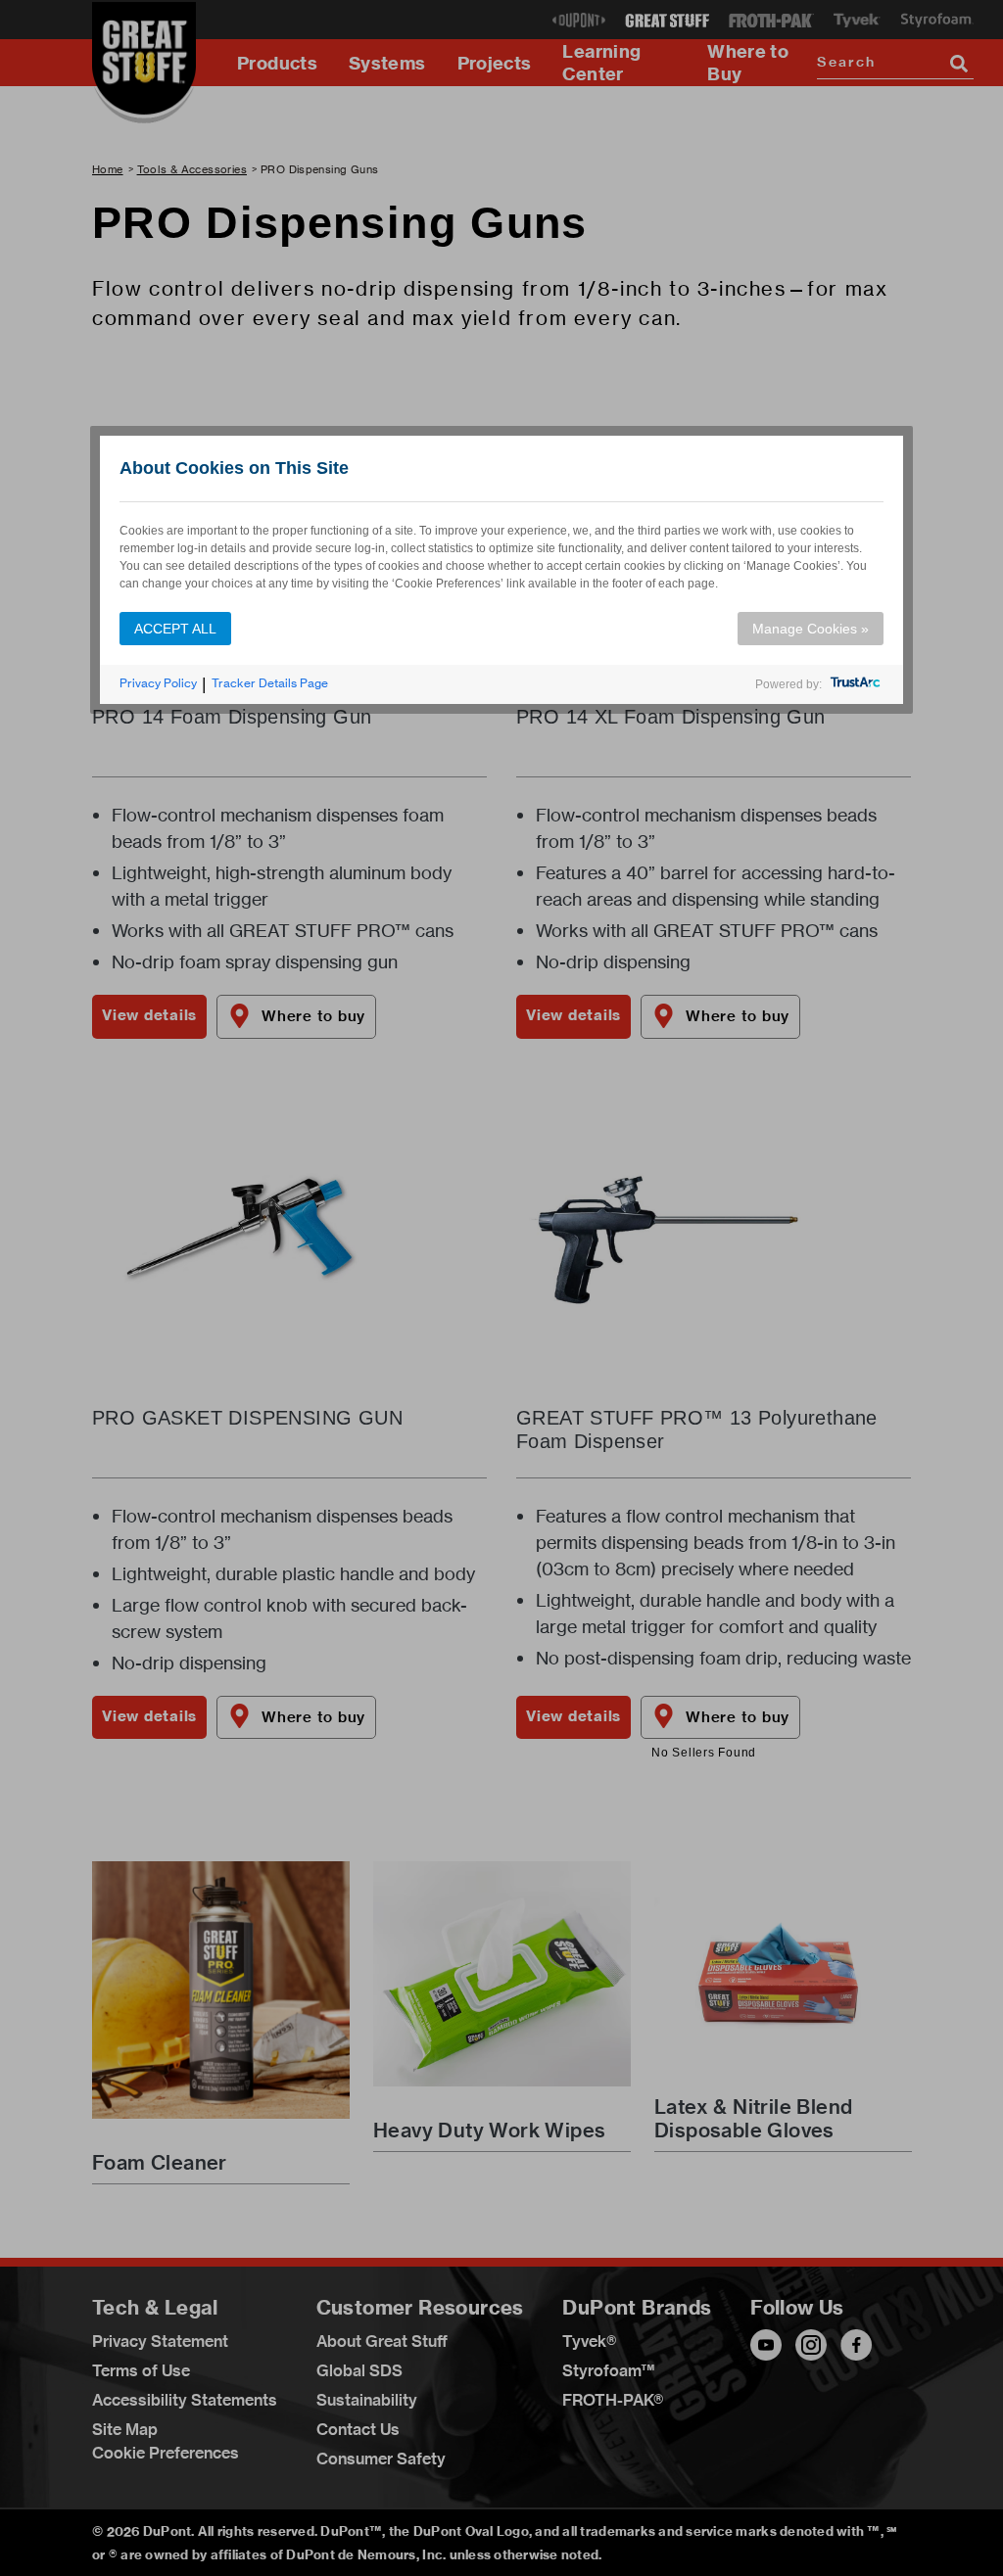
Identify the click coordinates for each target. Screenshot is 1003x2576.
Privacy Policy (158, 683)
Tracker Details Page (270, 683)
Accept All (175, 629)
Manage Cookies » (811, 629)
